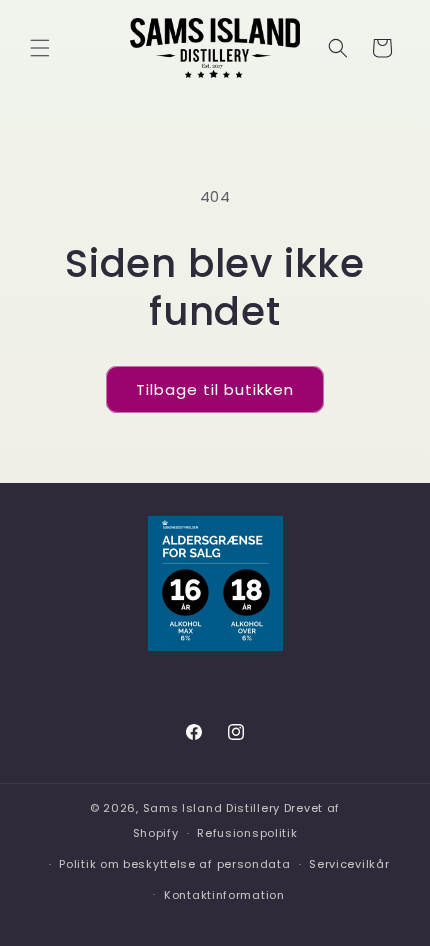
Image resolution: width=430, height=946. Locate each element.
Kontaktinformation (224, 895)
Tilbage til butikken (215, 389)
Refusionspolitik (247, 833)
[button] (40, 48)
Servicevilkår (349, 864)
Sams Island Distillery (211, 808)
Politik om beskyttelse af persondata (174, 864)
